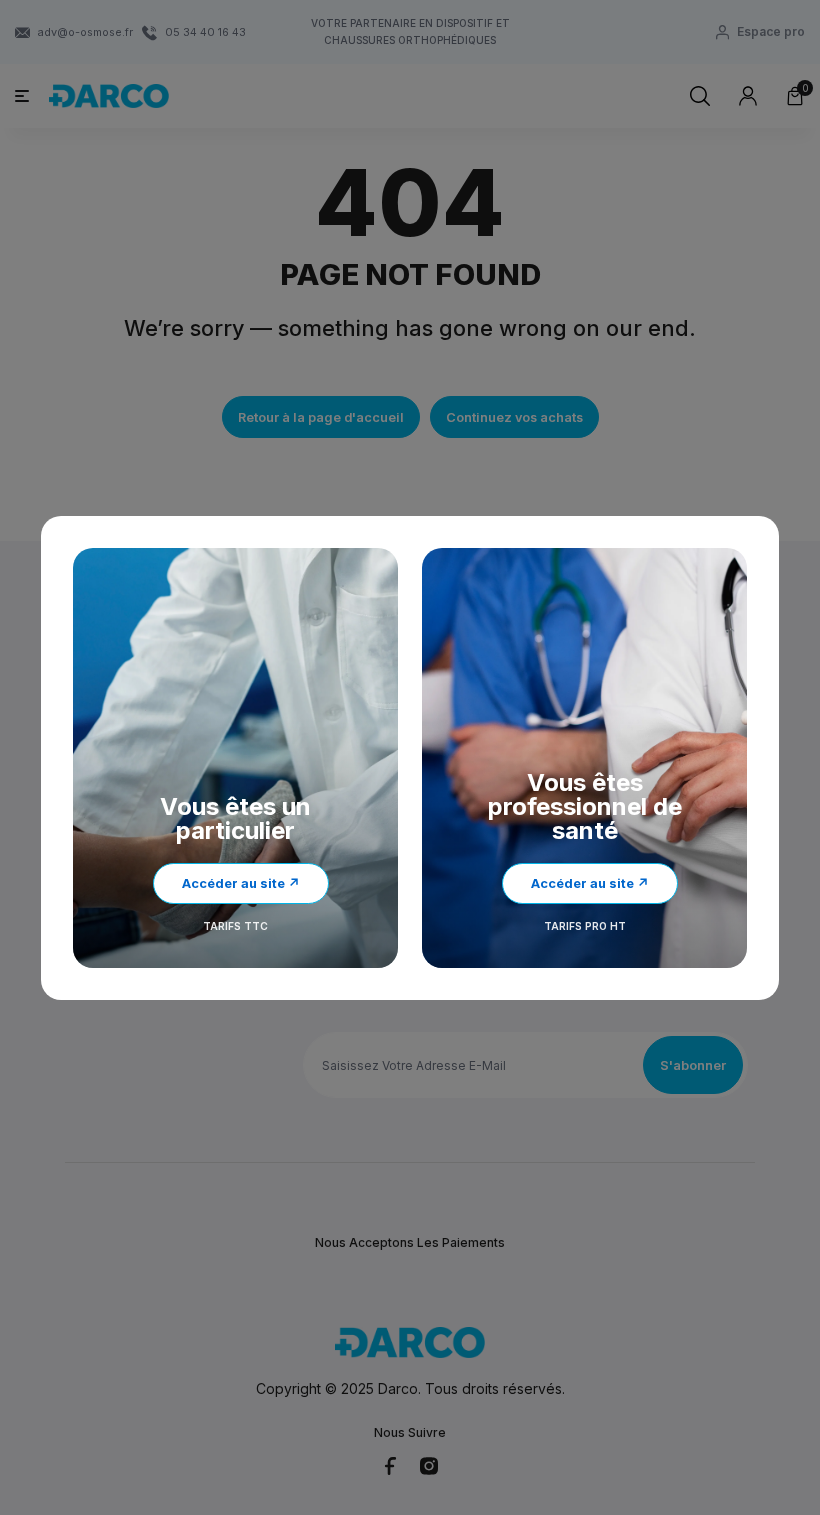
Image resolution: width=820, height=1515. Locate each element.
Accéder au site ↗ (241, 883)
